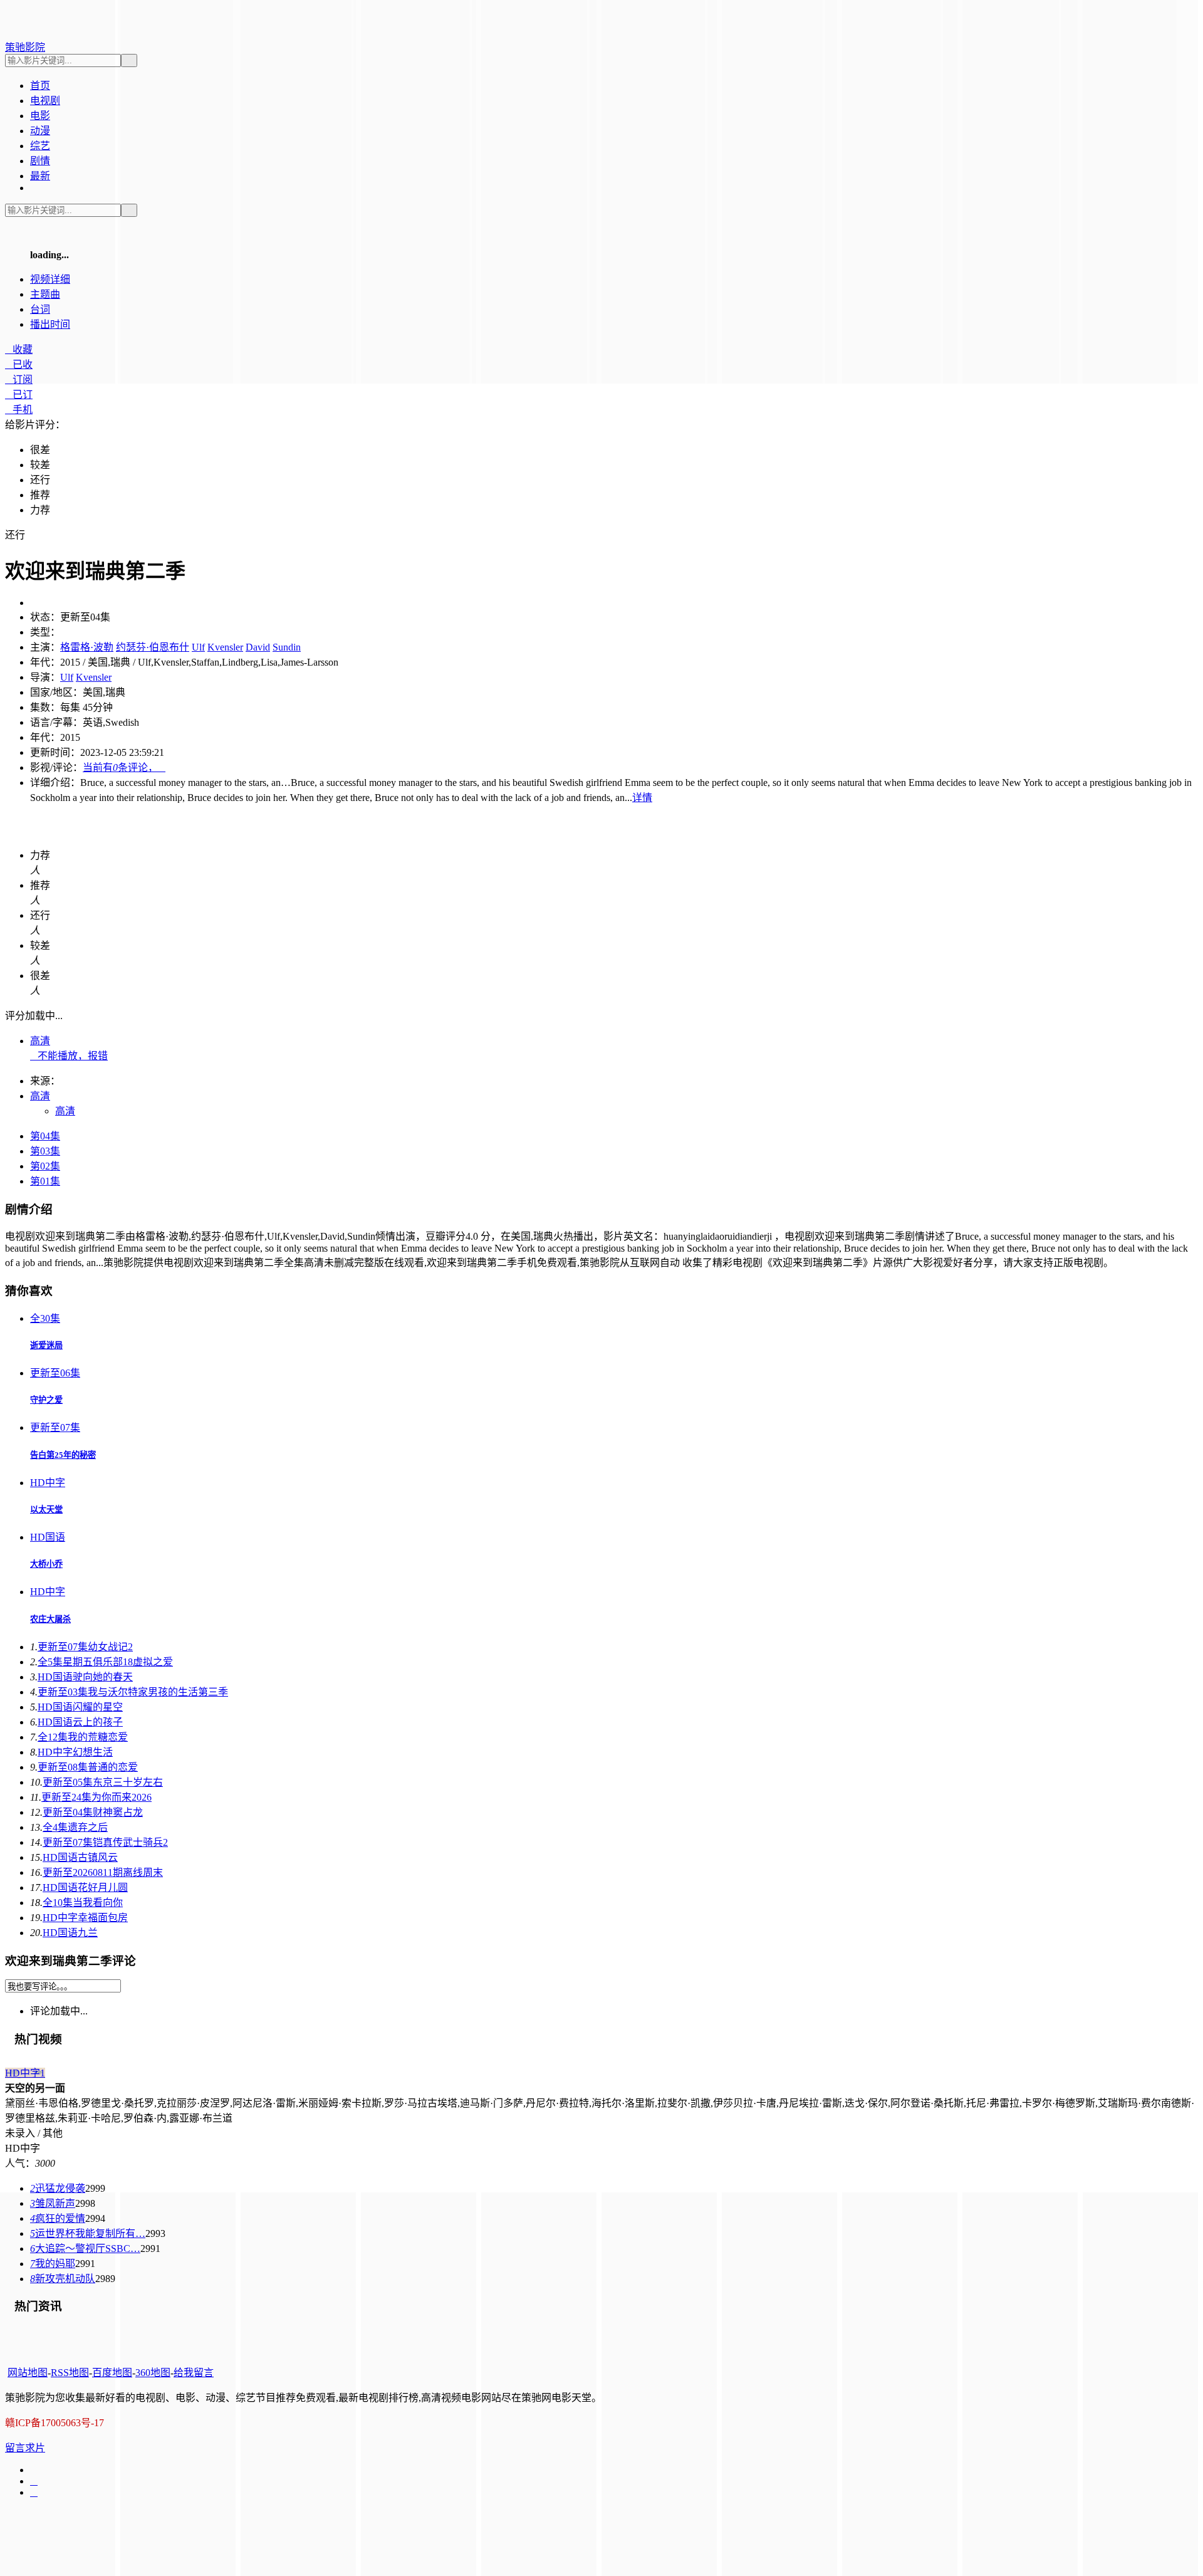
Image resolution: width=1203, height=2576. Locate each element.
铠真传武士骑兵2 (105, 1842)
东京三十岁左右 (103, 1782)
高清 (40, 1041)
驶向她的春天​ (85, 1677)
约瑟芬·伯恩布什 (153, 647)
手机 (19, 410)
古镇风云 (80, 1857)
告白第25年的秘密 (63, 1455)
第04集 (45, 1136)
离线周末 (103, 1872)
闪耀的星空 (80, 1707)
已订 (19, 395)
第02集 (45, 1166)
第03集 (45, 1151)
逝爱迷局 (46, 1345)
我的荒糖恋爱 (83, 1737)
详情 (642, 798)
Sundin (287, 647)
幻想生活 (75, 1752)
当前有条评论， (124, 767)
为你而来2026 (96, 1797)
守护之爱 (46, 1400)
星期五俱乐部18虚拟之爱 (105, 1662)
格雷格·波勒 (87, 647)
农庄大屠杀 (50, 1619)
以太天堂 (46, 1510)
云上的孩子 (80, 1722)
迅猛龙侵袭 (58, 2188)
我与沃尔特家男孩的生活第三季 (133, 1692)
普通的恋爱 (88, 1767)
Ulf (198, 647)
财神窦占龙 (93, 1812)
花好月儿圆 (85, 1887)
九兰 (70, 1933)
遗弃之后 (75, 1827)
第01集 (45, 1181)
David (258, 647)
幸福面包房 (85, 1918)
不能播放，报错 (69, 1056)
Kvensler (225, 647)
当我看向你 (83, 1903)
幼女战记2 (85, 1647)
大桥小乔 (46, 1564)
